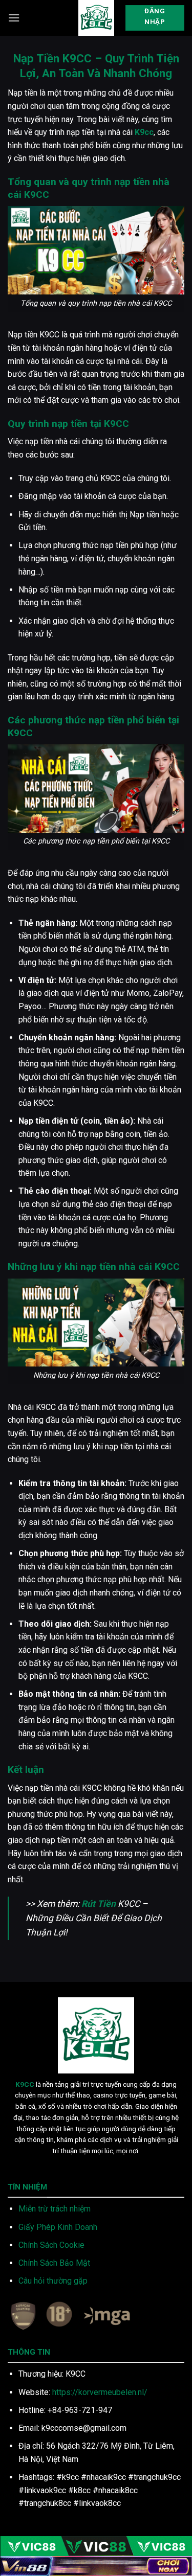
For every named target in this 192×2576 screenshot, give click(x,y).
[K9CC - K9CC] (96, 18)
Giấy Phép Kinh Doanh (58, 2227)
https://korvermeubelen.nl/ (100, 2392)
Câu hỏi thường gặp (53, 2281)
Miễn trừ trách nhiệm (55, 2209)
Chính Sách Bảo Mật (54, 2263)
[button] (14, 18)
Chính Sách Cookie (51, 2245)
